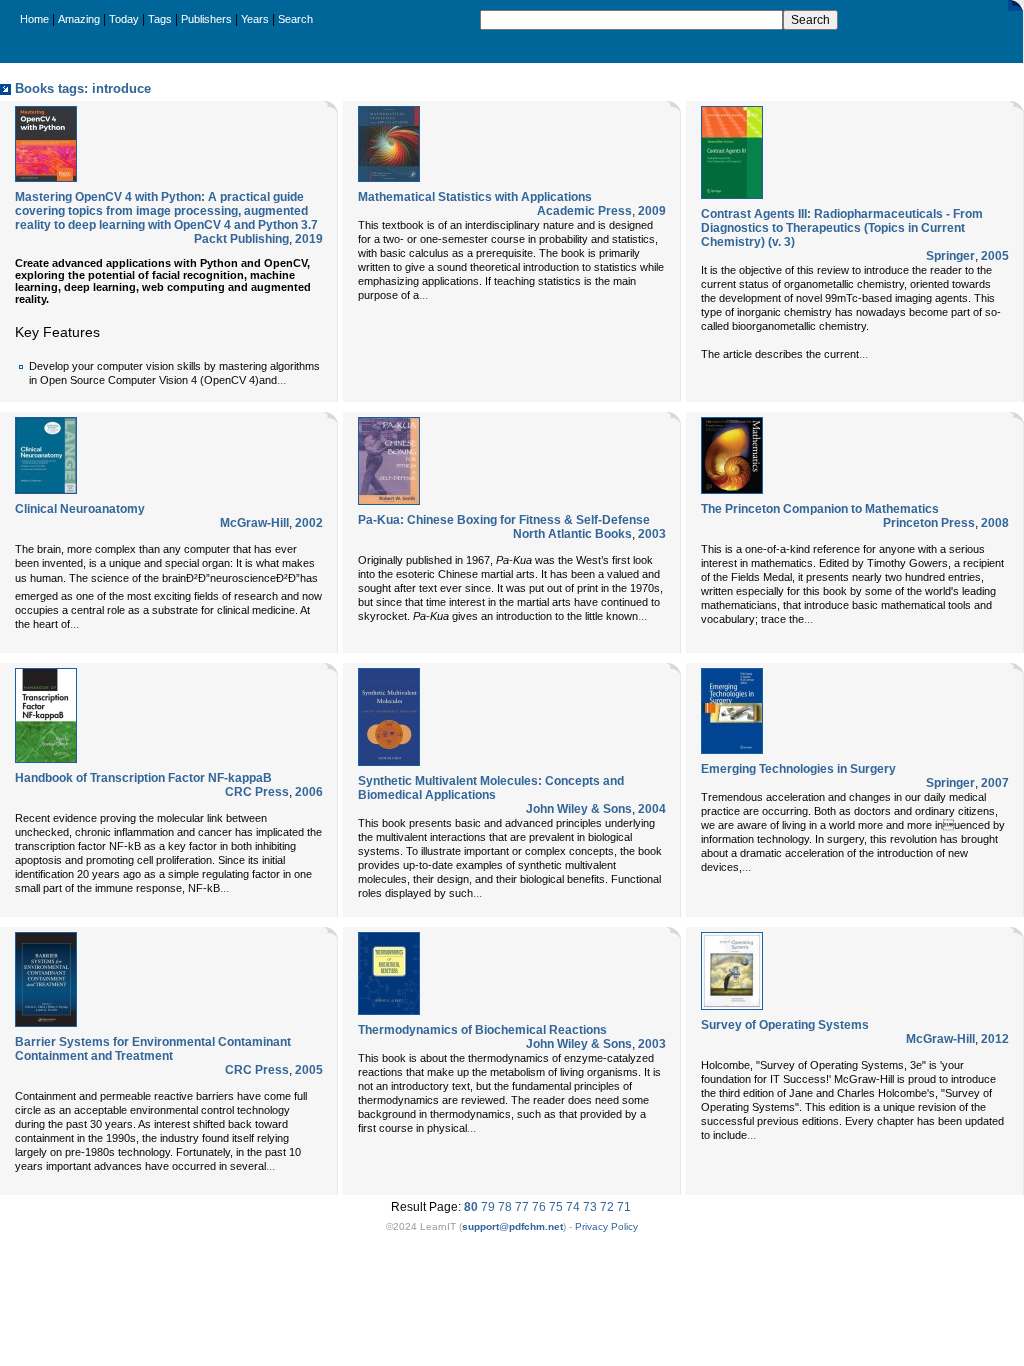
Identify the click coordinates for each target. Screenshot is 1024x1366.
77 (522, 1207)
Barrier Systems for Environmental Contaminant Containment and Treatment (153, 1049)
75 (556, 1207)
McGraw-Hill (254, 523)
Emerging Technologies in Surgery (798, 769)
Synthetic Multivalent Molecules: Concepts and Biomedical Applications (491, 788)
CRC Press (257, 792)
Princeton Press (929, 523)
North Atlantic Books (572, 534)
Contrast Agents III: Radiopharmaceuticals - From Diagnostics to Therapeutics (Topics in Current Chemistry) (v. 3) (842, 228)
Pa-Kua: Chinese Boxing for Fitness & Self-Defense (504, 520)
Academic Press (584, 211)
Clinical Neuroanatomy (80, 509)
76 (539, 1207)
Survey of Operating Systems (785, 1025)
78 (505, 1207)
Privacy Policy (606, 1226)
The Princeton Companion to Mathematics (820, 509)
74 (573, 1207)
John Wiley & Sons (579, 809)
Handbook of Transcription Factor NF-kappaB (143, 778)
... (281, 380)
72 (607, 1207)
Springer (950, 256)
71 (624, 1207)
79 (488, 1207)
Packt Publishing (241, 239)
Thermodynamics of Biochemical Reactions (482, 1030)
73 (590, 1207)
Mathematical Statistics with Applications (475, 197)
